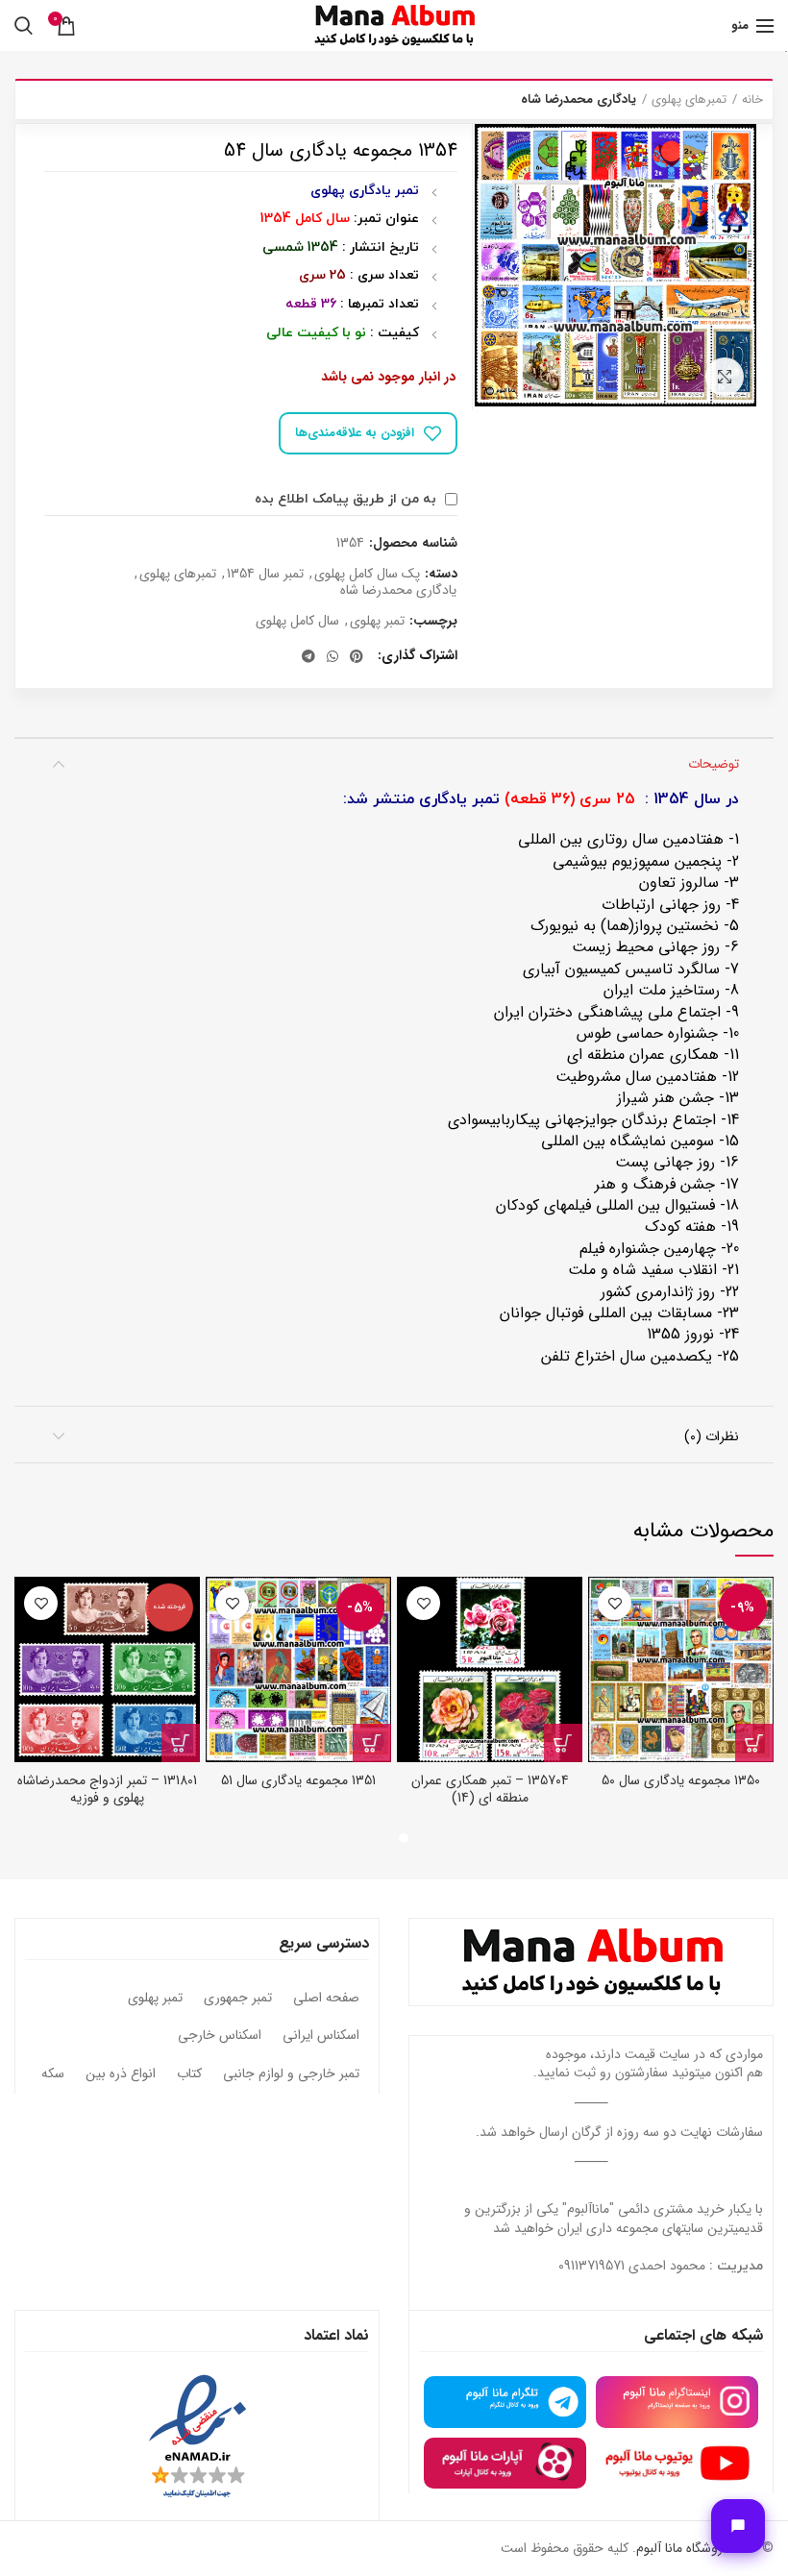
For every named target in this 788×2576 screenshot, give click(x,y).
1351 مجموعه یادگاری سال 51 (298, 1780)
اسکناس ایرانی (321, 2036)
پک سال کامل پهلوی (367, 574)
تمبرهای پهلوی (689, 100)
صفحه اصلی (326, 1999)
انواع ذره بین (121, 2074)
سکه (53, 2074)
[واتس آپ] (332, 656)
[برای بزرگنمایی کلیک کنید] (725, 377)
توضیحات (714, 764)
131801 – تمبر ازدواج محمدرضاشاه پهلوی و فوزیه (107, 1789)
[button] (754, 1743)
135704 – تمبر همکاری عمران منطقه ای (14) (490, 1789)
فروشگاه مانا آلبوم (682, 2548)
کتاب (189, 2074)
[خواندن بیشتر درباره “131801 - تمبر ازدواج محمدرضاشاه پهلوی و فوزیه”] (181, 1743)
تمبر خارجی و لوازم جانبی (291, 2074)
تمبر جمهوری (238, 1999)
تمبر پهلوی (377, 621)
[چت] (738, 2526)
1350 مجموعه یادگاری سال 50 (681, 1780)
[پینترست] (357, 656)
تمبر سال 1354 (265, 574)
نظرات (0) (712, 1436)
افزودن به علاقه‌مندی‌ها (355, 433)
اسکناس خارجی (220, 2036)
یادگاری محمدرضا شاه (579, 100)
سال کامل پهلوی (297, 621)
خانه (752, 100)
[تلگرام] (308, 656)
